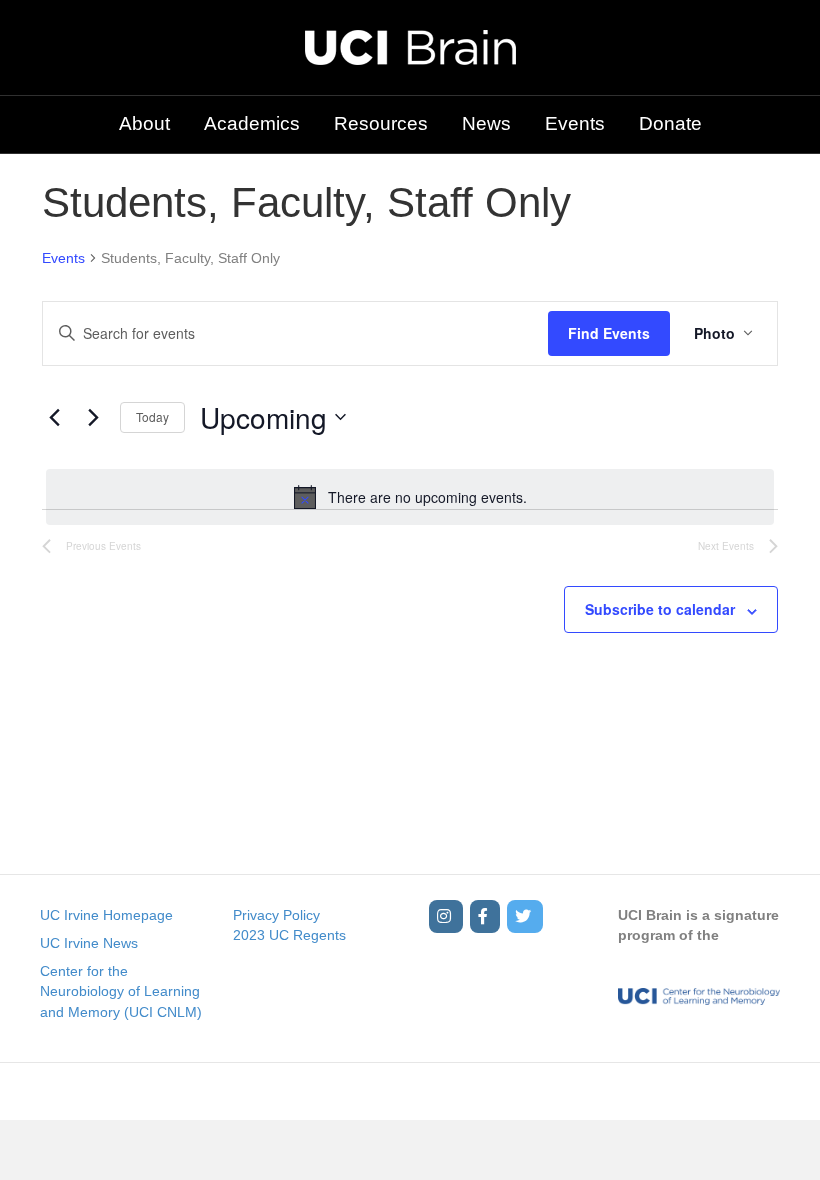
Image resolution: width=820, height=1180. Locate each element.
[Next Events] (93, 417)
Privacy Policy (276, 915)
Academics (252, 123)
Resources (381, 123)
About (144, 123)
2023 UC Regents (289, 935)
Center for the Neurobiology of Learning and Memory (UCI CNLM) (121, 991)
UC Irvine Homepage (106, 915)
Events (575, 123)
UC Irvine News (89, 943)
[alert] (410, 497)
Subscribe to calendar (660, 609)
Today (152, 416)
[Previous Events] (54, 417)
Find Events (609, 333)
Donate (670, 123)
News (486, 123)
